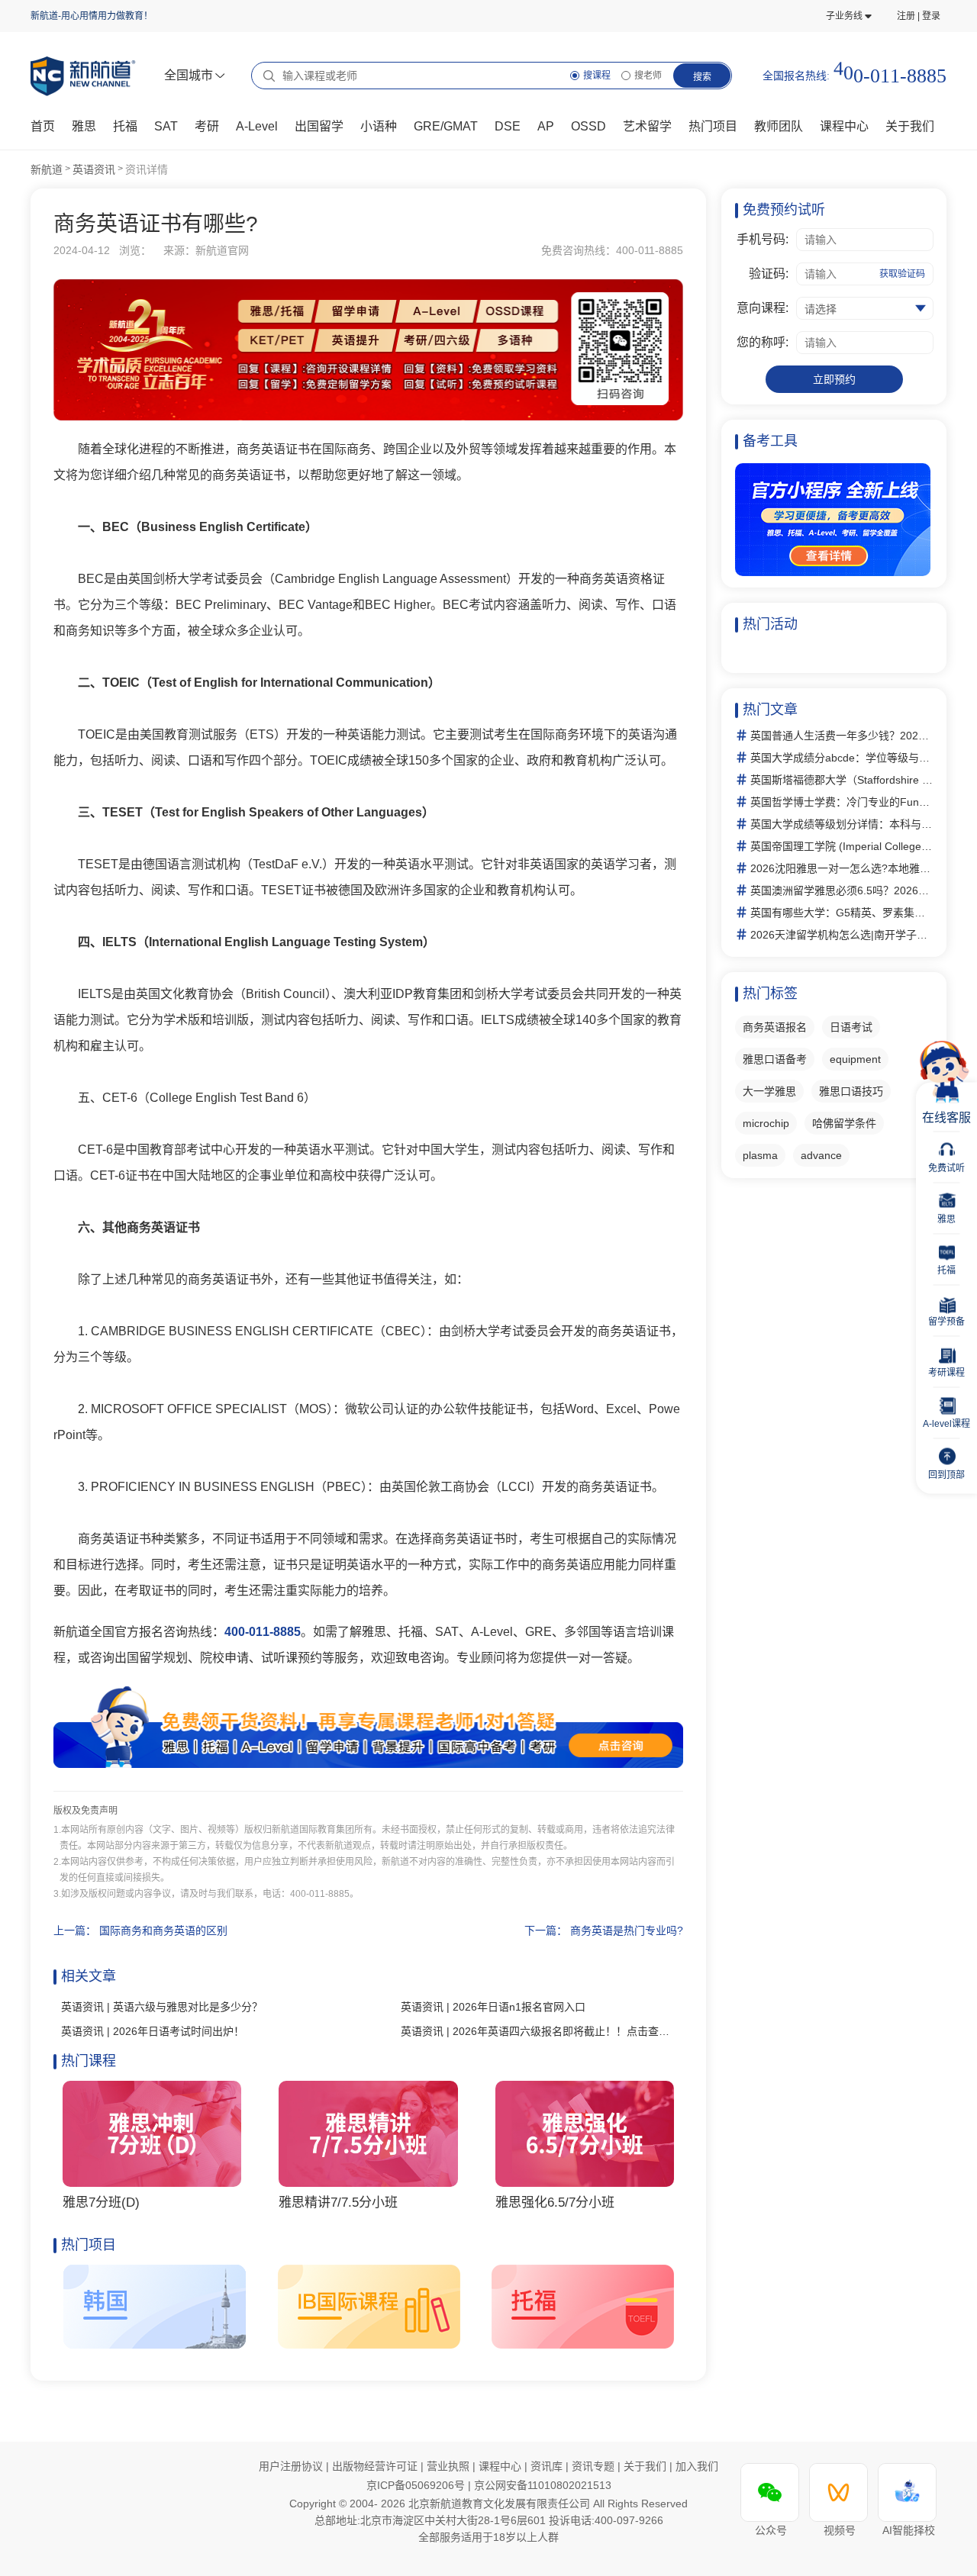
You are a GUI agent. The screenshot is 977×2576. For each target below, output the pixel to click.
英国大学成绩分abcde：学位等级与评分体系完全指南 (842, 758)
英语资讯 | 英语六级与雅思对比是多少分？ (162, 2007)
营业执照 (450, 2466)
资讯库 (548, 2466)
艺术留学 (647, 126)
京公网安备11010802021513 (543, 2485)
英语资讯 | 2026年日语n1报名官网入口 (493, 2007)
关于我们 (646, 2466)
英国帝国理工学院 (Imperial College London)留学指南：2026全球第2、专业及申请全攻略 (842, 846)
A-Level (257, 126)
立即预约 (834, 379)
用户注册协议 (291, 2466)
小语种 (379, 126)
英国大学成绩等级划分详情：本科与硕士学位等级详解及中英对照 (842, 824)
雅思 (84, 126)
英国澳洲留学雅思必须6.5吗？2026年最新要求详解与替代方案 (842, 890)
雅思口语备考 (775, 1059)
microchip (766, 1123)
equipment (855, 1059)
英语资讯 (94, 169)
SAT (166, 126)
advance (821, 1155)
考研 (207, 126)
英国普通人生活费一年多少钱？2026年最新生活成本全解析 (842, 736)
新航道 (47, 169)
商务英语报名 (775, 1027)
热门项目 (713, 126)
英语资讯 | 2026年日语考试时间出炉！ (153, 2031)
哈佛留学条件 (844, 1123)
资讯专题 (595, 2466)
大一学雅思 (769, 1091)
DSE (508, 126)
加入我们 (697, 2466)
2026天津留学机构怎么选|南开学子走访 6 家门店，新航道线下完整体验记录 (842, 935)
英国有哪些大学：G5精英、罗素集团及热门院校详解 (842, 913)
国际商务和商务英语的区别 (163, 1930)
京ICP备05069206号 (417, 2485)
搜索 (702, 77)
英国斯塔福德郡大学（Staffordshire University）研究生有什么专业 (842, 780)
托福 (125, 126)
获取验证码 (902, 274)
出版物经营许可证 (376, 2466)
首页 (43, 126)
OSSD (588, 126)
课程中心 (844, 126)
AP (546, 126)
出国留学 (319, 126)
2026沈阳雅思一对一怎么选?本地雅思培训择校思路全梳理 (842, 868)
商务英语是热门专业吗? (627, 1930)
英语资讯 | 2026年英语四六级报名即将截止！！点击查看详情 (538, 2031)
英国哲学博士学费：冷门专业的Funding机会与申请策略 (842, 802)
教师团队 (779, 126)
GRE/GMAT (446, 126)
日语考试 (851, 1027)
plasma (760, 1155)
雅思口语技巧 (851, 1091)
